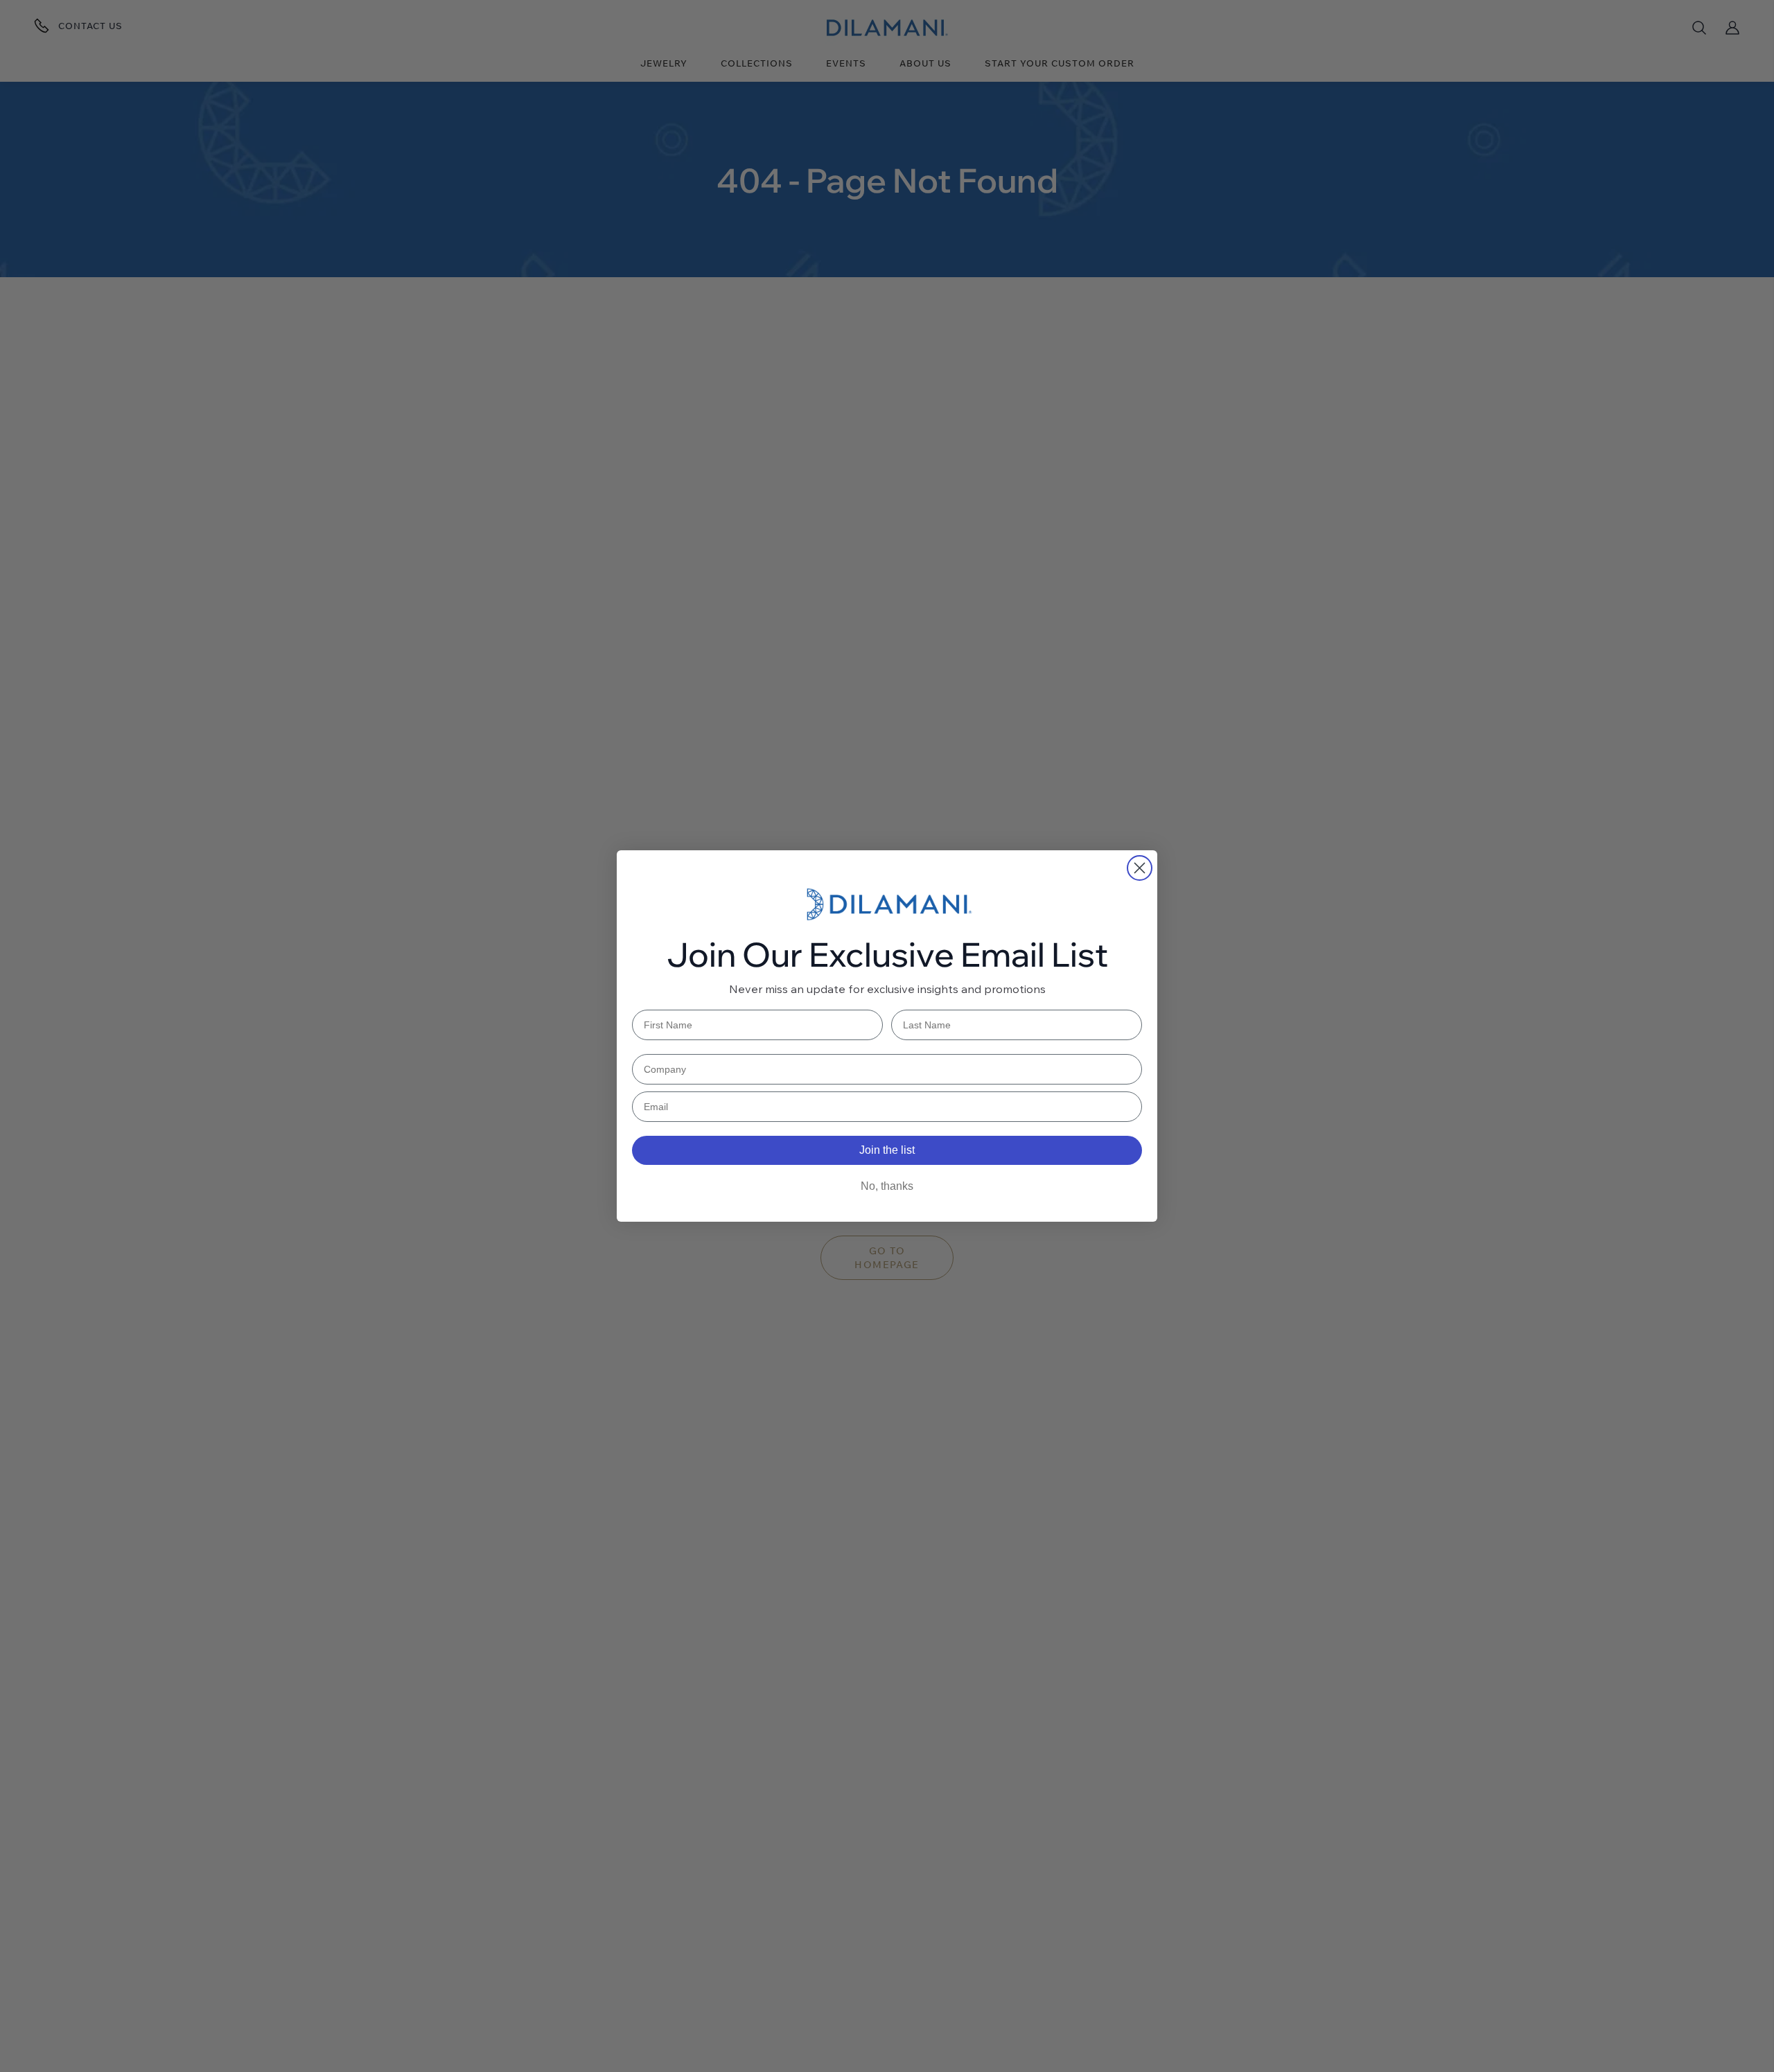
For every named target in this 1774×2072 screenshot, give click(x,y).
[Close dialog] (1140, 868)
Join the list (887, 1150)
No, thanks (887, 1186)
